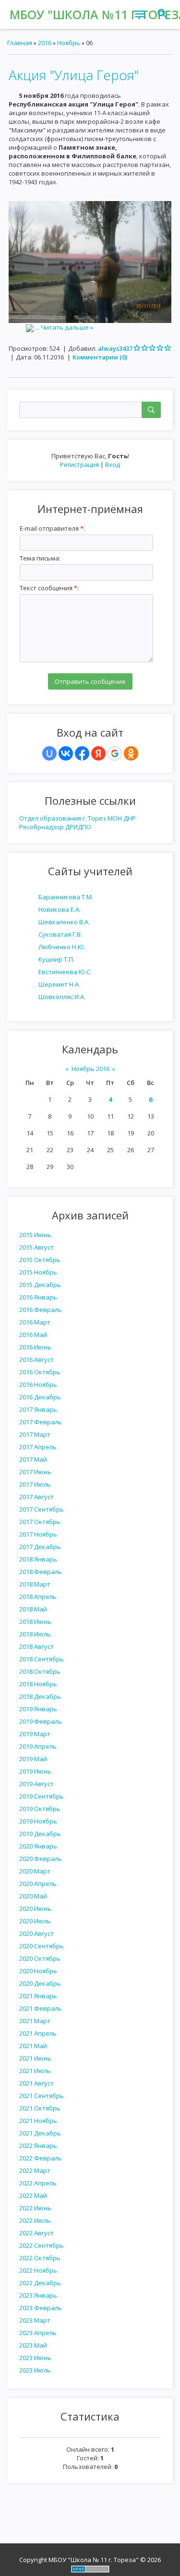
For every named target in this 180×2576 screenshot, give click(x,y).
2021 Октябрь (40, 2108)
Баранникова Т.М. (66, 897)
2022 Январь (38, 2146)
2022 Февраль (41, 2158)
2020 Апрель (38, 1884)
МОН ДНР (122, 818)
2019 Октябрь (40, 1809)
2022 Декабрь (40, 2283)
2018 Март (35, 1584)
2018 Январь (38, 1559)
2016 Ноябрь (38, 1384)
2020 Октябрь (40, 1958)
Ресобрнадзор (42, 827)
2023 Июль (35, 2370)
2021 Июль (35, 2071)
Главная (20, 43)
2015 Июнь (35, 1235)
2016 (45, 43)
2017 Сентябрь (42, 1509)
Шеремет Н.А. (59, 984)
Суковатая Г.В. (60, 934)
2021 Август (36, 2083)
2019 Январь (38, 1709)
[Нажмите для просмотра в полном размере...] (90, 262)
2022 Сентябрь (42, 2245)
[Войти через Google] (115, 753)
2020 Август (36, 1933)
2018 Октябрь (40, 1671)
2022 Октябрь (40, 2258)
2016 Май (33, 1335)
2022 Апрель (38, 2183)
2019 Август (36, 1784)
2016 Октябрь (40, 1372)
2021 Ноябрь (38, 2121)
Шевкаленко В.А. (64, 922)
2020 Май (33, 1896)
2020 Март (35, 1871)
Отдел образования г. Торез (63, 818)
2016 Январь (38, 1297)
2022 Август (36, 2233)
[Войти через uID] (49, 753)
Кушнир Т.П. (56, 959)
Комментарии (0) (100, 357)
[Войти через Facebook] (82, 753)
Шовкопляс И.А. (62, 997)
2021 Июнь (35, 2058)
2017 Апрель (38, 1447)
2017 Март (35, 1434)
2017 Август (36, 1497)
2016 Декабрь (40, 1397)
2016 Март (35, 1322)
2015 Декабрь (40, 1285)
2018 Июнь (35, 1622)
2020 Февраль (41, 1859)
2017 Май (33, 1459)
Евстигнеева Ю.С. (65, 972)
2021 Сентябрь (42, 2096)
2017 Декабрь (40, 1547)
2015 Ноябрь (38, 1272)
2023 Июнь (35, 2358)
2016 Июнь (35, 1347)
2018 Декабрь (40, 1696)
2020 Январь (38, 1846)
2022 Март (35, 2171)
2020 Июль (35, 1921)
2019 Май (33, 1759)
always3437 (115, 348)
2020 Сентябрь (42, 1946)
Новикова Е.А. (60, 909)
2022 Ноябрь (38, 2270)
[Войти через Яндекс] (98, 753)
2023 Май (33, 2345)
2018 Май (33, 1609)
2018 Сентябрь (42, 1659)
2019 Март (35, 1734)
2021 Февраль (41, 2008)
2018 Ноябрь (38, 1684)
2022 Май (33, 2195)
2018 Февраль (41, 1572)
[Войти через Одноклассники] (131, 753)
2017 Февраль (41, 1422)
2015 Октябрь (40, 1260)
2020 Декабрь (40, 1983)
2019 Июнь (35, 1771)
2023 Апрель (38, 2333)
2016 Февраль (41, 1310)
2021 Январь (38, 1996)
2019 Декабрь (40, 1834)
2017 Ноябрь (38, 1534)
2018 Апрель (38, 1597)
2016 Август (36, 1360)
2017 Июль (35, 1484)
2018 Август (36, 1646)
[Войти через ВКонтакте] (66, 753)
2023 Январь (38, 2295)
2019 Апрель (38, 1746)
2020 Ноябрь (38, 1971)
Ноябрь (69, 43)
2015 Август (36, 1247)
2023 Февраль (41, 2308)
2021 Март (35, 2021)
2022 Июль (35, 2220)
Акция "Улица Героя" (74, 75)
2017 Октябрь (40, 1522)
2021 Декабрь (40, 2133)
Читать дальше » (67, 327)
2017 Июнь (35, 1472)
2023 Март (35, 2320)
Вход (113, 465)
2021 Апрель (38, 2033)
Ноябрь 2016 (90, 1069)
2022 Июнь (35, 2208)
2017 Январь (38, 1409)
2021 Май (33, 2046)
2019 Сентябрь (42, 1796)
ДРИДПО (78, 827)
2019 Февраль (41, 1721)
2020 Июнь (35, 1908)
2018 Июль (35, 1634)
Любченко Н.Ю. (62, 947)
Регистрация (79, 465)
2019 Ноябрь (38, 1821)
